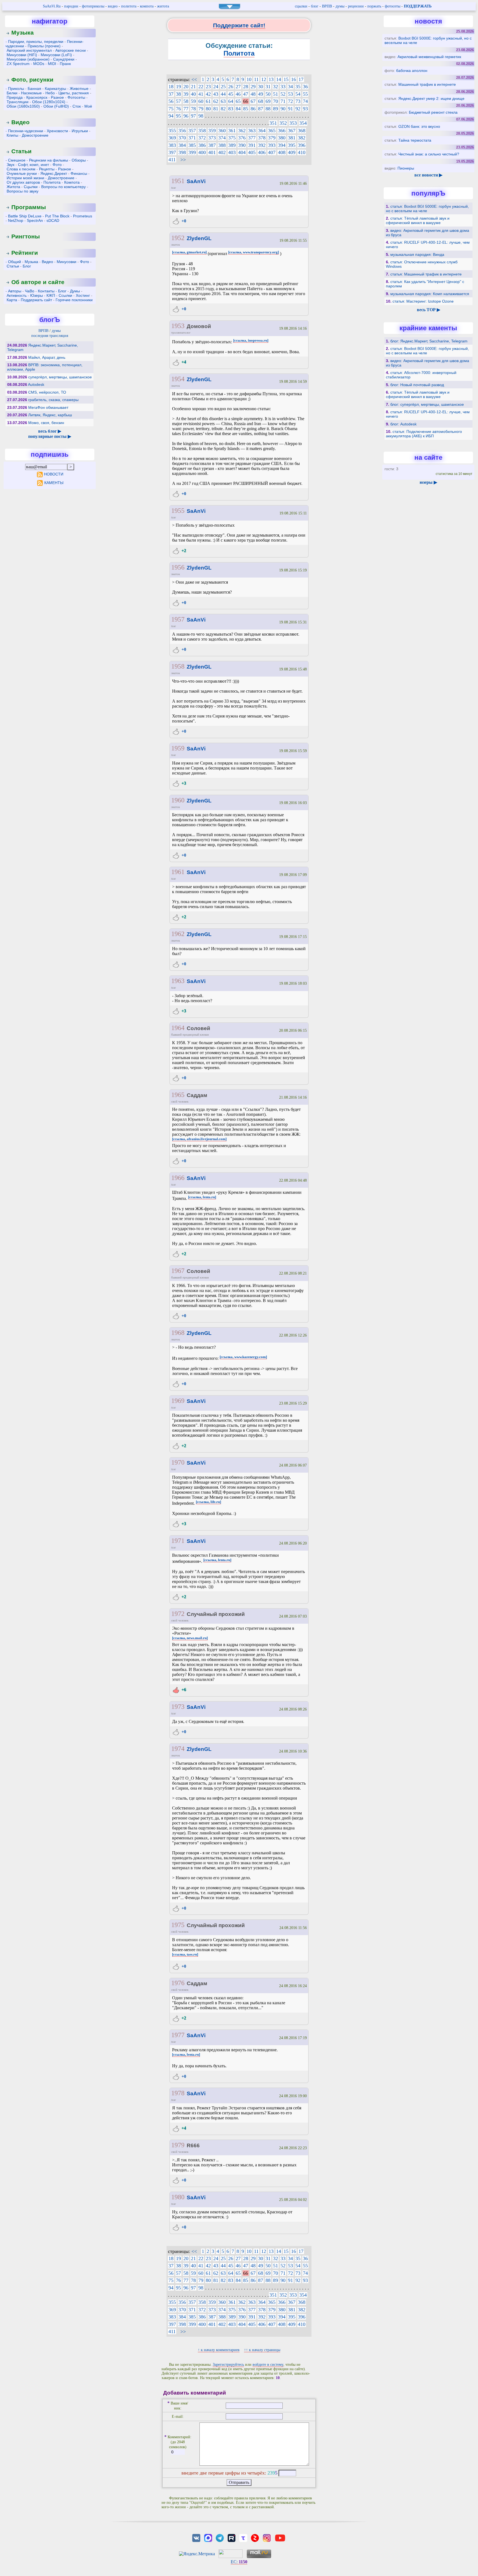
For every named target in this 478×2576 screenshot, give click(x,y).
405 (252, 152)
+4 (183, 362)
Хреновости (57, 131)
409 (292, 152)
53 (290, 94)
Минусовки (67, 262)
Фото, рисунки (32, 80)
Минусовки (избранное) (28, 59)
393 (272, 145)
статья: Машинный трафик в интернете (426, 274)
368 (302, 131)
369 (172, 138)
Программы (29, 207)
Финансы (79, 173)
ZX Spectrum (18, 64)
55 (305, 94)
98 (201, 116)
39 (186, 94)
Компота (72, 182)
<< (194, 79)
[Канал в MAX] (208, 2537)
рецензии (356, 6)
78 (193, 109)
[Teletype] (243, 2537)
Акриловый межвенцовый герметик (429, 57)
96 (186, 116)
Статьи (21, 151)
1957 (178, 619)
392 (262, 145)
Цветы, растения (74, 93)
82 (223, 109)
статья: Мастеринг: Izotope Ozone (423, 301)
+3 (183, 783)
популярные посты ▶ (50, 436)
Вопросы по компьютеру (63, 187)
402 (222, 152)
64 (231, 101)
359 (212, 131)
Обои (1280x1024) (49, 102)
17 (301, 79)
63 (223, 101)
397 (172, 152)
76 (178, 109)
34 (290, 87)
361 (232, 131)
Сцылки (31, 187)
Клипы (12, 135)
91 (290, 109)
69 (268, 101)
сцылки (301, 6)
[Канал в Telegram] (220, 2537)
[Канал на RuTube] (232, 2537)
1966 (178, 1178)
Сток (77, 106)
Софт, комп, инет (33, 165)
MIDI (52, 64)
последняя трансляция (50, 336)
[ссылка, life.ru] (208, 1502)
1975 (178, 1925)
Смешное (17, 160)
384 (182, 145)
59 (193, 101)
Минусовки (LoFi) (56, 55)
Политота (52, 182)
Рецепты (47, 169)
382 (302, 138)
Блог (27, 266)
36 (305, 87)
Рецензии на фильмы (49, 160)
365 (272, 131)
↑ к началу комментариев (219, 2350)
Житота (13, 187)
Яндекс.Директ (54, 173)
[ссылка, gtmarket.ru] (189, 252)
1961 (178, 872)
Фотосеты (76, 97)
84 (238, 109)
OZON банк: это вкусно (419, 126)
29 (253, 87)
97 (193, 116)
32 (276, 87)
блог (315, 6)
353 (293, 123)
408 (282, 152)
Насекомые (31, 93)
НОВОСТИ (54, 474)
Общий (15, 262)
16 (293, 79)
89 (276, 109)
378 (262, 138)
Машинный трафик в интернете (427, 84)
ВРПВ (327, 6)
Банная (34, 89)
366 (282, 131)
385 (192, 145)
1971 (178, 1541)
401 (212, 152)
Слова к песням (21, 169)
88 (268, 109)
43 (216, 94)
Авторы (15, 291)
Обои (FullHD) (56, 106)
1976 (178, 1983)
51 (276, 94)
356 (182, 131)
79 (201, 109)
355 (172, 131)
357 (192, 131)
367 (292, 131)
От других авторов (23, 182)
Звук (11, 165)
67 (253, 101)
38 (178, 94)
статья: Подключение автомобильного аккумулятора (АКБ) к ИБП (424, 434)
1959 (178, 748)
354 (303, 123)
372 (202, 138)
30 (261, 87)
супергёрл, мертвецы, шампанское (60, 377)
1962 (178, 934)
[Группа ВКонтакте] (196, 2537)
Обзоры (79, 160)
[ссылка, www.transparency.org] (254, 252)
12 (264, 79)
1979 (178, 2145)
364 (262, 131)
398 (182, 152)
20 (186, 87)
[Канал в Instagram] (267, 2537)
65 (238, 101)
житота (163, 6)
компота (147, 6)
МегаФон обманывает (48, 407)
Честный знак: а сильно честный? (429, 154)
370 (182, 138)
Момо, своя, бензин (46, 423)
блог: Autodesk (403, 424)
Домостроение (35, 135)
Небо (50, 93)
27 (238, 87)
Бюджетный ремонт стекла (433, 112)
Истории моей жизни (25, 178)
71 (283, 101)
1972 (178, 1614)
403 (232, 152)
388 (222, 145)
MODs (39, 64)
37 (171, 94)
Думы (75, 291)
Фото (57, 165)
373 (212, 138)
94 (171, 116)
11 (256, 79)
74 (305, 101)
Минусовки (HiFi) (22, 55)
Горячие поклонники (74, 300)
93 (305, 109)
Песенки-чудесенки (26, 131)
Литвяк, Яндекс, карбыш (50, 415)
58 (186, 101)
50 (268, 94)
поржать (374, 6)
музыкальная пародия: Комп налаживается (430, 294)
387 (212, 145)
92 (298, 109)
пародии (71, 6)
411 (172, 160)
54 (298, 94)
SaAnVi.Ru (52, 6)
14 (279, 79)
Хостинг (83, 295)
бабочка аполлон (412, 71)
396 (302, 145)
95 (178, 116)
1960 (178, 800)
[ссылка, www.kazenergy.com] (243, 1357)
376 (242, 138)
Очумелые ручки (22, 173)
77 (186, 109)
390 (242, 145)
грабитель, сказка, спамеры (53, 400)
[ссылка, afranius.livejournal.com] (199, 1139)
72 (290, 101)
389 (232, 145)
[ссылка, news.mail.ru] (190, 1638)
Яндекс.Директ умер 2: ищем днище (431, 98)
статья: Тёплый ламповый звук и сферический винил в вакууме (418, 220)
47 (246, 94)
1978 (178, 2093)
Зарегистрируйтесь (228, 2365)
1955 (178, 511)
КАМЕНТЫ (54, 483)
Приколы (16, 89)
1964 (178, 1028)
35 (298, 87)
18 (171, 87)
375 (232, 138)
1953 (178, 326)
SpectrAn (35, 220)
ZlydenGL (199, 238)
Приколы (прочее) (44, 46)
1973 (178, 1707)
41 (201, 94)
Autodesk (36, 384)
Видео (20, 122)
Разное (57, 97)
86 (253, 109)
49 (261, 94)
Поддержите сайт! (239, 25)
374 (222, 138)
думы (340, 6)
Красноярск (37, 97)
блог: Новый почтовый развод (417, 385)
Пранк (65, 64)
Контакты (46, 291)
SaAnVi (196, 181)
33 (283, 87)
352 (283, 123)
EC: (239, 2562)
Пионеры (406, 168)
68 (261, 101)
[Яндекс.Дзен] (255, 2537)
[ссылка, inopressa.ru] (251, 340)
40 (193, 94)
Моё (88, 106)
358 (202, 131)
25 (223, 87)
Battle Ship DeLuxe (25, 216)
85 (246, 109)
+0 (183, 221)
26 (231, 87)
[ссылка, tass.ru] (185, 1954)
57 (178, 101)
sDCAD (53, 220)
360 (222, 131)
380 (282, 138)
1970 (178, 1462)
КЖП (51, 295)
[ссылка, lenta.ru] (202, 1197)
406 (262, 152)
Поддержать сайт (36, 300)
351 (273, 123)
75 (171, 109)
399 (192, 152)
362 (242, 131)
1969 (178, 1401)
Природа (15, 97)
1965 (178, 1095)
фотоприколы (93, 6)
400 (202, 152)
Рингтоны (26, 236)
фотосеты (393, 6)
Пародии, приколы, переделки (36, 41)
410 (302, 152)
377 (252, 138)
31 (268, 87)
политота (129, 6)
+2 (183, 551)
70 (276, 101)
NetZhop (16, 220)
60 (201, 101)
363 (252, 131)
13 (271, 79)
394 (282, 145)
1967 (178, 1271)
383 (172, 145)
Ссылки (65, 295)
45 (231, 94)
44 (223, 94)
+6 (183, 1690)
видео (113, 6)
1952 (178, 238)
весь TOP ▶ (428, 310)
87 (261, 109)
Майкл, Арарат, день (47, 357)
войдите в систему (268, 2365)
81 (216, 109)
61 (208, 101)
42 (208, 94)
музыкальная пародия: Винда (417, 254)
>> (183, 160)
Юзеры (37, 295)
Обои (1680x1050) (23, 106)
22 (201, 87)
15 (286, 79)
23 (208, 87)
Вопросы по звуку (23, 191)
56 (171, 101)
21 (193, 87)
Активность (17, 295)
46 (238, 94)
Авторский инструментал (29, 50)
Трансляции (18, 102)
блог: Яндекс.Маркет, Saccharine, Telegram (429, 341)
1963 (178, 981)
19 (178, 87)
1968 (178, 1333)
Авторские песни (71, 50)
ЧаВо (30, 291)
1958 (178, 666)
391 (252, 145)
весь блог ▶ (50, 431)
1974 (178, 1749)
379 (272, 138)
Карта (12, 300)
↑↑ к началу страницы (262, 2350)
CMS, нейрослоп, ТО (47, 392)
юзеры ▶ (428, 482)
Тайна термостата (415, 140)
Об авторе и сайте (38, 282)
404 (242, 152)
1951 (178, 181)
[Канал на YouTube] (280, 2537)
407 (272, 152)
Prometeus (83, 216)
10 (249, 79)
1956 (178, 567)
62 (216, 101)
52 (283, 94)
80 (208, 109)
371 (192, 138)
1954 (178, 379)
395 (292, 145)
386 (202, 145)
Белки (12, 93)
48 (253, 94)
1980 (178, 2197)
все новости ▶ (428, 175)
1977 (178, 2035)
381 (292, 138)
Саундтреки (64, 59)
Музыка (23, 33)
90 (283, 109)
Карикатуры (55, 89)
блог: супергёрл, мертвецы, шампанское (427, 404)
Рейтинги (25, 253)
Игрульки (80, 131)
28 (246, 87)
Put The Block (57, 216)
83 (231, 109)
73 (298, 101)
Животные (79, 89)
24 (216, 87)
